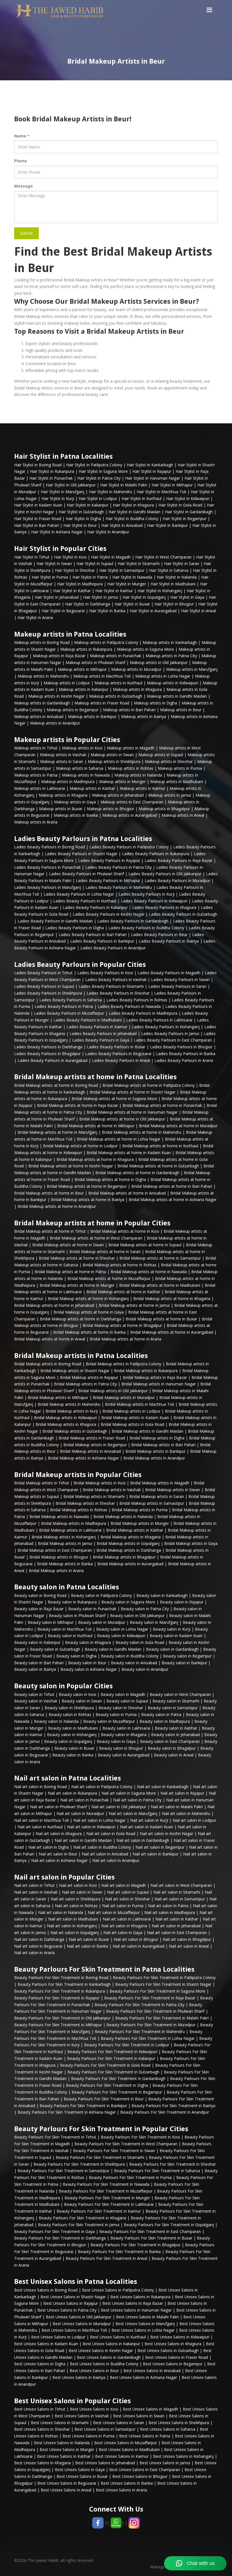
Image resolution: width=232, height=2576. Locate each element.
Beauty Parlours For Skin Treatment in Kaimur (99, 2211)
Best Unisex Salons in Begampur (173, 2364)
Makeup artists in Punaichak (116, 656)
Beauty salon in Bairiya (35, 1669)
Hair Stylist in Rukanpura (52, 471)
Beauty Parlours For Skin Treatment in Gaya (54, 2231)
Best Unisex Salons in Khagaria (42, 2463)
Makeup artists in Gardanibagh (42, 703)
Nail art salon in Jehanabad (176, 1926)
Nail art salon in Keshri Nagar (167, 1834)
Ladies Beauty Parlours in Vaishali (116, 979)
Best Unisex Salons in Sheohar (42, 2429)
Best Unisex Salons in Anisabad (152, 2371)
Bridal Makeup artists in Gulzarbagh (75, 1431)
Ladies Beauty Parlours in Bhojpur (181, 1047)
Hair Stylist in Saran (182, 563)
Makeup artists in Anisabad (39, 716)
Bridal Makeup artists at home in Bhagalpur (122, 1325)
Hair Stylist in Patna (90, 577)
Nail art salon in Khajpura (59, 1834)
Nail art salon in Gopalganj (75, 1932)
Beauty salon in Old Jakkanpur (137, 1615)
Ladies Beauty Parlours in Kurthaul (85, 901)
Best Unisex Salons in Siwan (139, 2416)
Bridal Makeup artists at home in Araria (125, 1339)
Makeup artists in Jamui (170, 795)
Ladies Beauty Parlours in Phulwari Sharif (86, 874)
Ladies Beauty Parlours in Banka (186, 1054)
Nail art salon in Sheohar (127, 1899)
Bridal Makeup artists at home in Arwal (50, 1339)
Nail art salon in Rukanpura (72, 1793)
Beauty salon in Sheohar (121, 1708)
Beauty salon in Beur (87, 1663)
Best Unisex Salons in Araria (122, 2490)
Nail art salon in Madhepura (170, 1912)
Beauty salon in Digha (76, 1656)
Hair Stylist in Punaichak (51, 478)
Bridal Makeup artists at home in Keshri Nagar (71, 1166)
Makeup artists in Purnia (180, 768)
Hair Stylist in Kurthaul (142, 498)
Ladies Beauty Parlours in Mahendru (119, 887)
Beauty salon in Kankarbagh (162, 1595)
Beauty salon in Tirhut (34, 1694)
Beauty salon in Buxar (74, 1748)
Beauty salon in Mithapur (51, 1622)
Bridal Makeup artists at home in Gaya (89, 1312)
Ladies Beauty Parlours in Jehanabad (103, 1033)
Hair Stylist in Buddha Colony (132, 519)
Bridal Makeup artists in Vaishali (112, 1490)
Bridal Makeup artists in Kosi (100, 1483)
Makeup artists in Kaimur (142, 788)
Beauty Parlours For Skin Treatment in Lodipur (127, 2045)
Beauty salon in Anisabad (134, 1663)
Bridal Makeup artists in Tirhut (42, 1483)
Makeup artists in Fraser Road (102, 703)
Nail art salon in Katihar (177, 1919)
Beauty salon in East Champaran (170, 1741)
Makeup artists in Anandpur (55, 723)
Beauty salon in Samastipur (173, 1708)
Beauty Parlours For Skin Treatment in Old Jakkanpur (62, 2018)
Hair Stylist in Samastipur (122, 570)
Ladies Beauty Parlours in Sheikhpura (48, 993)
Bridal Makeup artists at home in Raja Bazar (78, 1105)
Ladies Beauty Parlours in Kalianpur (95, 907)
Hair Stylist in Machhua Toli (161, 492)
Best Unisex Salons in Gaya (80, 2470)
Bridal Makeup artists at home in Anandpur (57, 1206)
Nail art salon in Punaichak (84, 1800)
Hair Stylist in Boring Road (38, 465)
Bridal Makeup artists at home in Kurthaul (160, 1146)
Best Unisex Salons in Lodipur (58, 2337)
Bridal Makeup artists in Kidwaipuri (65, 1418)
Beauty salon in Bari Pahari (39, 1663)
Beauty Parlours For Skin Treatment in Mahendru (140, 2031)
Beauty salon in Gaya (116, 1741)
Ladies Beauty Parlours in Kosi (105, 973)
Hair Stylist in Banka (107, 611)
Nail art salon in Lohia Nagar (99, 1820)
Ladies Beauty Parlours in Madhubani (88, 1020)
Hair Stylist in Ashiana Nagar (57, 532)
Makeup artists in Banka (76, 815)
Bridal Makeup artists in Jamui (65, 1543)
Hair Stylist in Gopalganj (144, 597)
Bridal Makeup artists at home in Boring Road (56, 1085)
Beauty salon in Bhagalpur (172, 1748)
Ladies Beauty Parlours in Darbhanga (48, 1047)
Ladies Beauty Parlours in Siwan (180, 979)
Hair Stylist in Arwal (198, 611)
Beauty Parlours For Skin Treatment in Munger (107, 2198)
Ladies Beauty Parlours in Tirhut (43, 973)
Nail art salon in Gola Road (111, 1834)
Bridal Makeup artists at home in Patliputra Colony (149, 1085)
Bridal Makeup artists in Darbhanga (129, 1550)
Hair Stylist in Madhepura (80, 584)
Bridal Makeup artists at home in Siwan (68, 1245)
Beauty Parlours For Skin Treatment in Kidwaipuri (112, 2052)
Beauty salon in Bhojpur (121, 1748)
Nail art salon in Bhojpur (136, 1939)
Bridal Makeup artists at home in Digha (110, 1179)
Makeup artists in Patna (36, 775)
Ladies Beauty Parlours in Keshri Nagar (109, 914)
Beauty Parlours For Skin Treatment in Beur (104, 2099)
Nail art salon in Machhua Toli (41, 1820)
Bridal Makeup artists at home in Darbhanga (80, 1319)
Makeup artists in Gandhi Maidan (177, 696)
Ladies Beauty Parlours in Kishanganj (166, 1027)
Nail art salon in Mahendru (186, 1813)
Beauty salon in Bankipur (184, 1663)
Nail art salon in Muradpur (80, 1813)
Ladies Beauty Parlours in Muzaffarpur (69, 1013)
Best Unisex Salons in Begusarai (67, 2483)
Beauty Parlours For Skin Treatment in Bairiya (173, 2106)
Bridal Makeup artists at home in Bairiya (88, 1199)
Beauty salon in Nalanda (56, 1721)
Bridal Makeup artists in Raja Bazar (155, 1377)
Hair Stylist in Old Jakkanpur (71, 485)
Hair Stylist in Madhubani (173, 584)
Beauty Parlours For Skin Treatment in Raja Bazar (150, 1998)
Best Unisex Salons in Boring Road (46, 2290)
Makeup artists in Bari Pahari (129, 710)
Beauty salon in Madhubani (73, 1728)
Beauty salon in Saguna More (128, 1602)
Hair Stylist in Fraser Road (38, 519)
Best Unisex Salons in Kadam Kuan (46, 2344)
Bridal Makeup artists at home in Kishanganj (88, 1298)
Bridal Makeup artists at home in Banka (89, 1332)
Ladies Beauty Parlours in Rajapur (109, 860)
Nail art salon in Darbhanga (39, 1939)
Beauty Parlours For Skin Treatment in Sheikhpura (79, 2164)
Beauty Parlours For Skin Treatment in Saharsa (157, 2171)
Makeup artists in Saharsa (80, 768)
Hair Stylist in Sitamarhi (139, 563)
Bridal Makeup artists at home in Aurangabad (172, 1332)
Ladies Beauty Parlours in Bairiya (169, 941)
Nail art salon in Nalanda (61, 1912)
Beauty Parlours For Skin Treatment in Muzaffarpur (106, 2191)
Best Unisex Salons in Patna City (67, 2310)
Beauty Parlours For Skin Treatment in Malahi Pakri (162, 2018)
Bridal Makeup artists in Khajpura (66, 1424)
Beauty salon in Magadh (123, 1694)
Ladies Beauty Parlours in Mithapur (108, 880)
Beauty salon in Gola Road (140, 1642)
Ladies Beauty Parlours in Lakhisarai (159, 1020)
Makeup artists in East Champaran (132, 802)
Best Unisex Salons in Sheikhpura (179, 2423)
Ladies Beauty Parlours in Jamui (170, 1033)
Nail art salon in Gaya (123, 1932)
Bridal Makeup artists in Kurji (72, 1411)
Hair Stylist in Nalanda (177, 577)
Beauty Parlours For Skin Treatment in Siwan (114, 2151)
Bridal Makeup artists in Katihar (135, 1530)
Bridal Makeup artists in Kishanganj (64, 1537)
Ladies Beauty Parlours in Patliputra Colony (129, 847)
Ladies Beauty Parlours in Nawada (129, 1006)
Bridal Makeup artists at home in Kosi (125, 1231)
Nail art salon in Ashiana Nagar (59, 1860)
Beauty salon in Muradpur (102, 1622)
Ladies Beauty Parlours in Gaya (101, 1040)
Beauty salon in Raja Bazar (39, 1609)
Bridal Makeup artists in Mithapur (58, 1397)
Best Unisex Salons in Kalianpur (111, 2344)
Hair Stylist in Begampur (185, 519)
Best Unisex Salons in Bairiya (79, 2377)
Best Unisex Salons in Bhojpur (140, 2476)
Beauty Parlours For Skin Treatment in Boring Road (61, 1977)
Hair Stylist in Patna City (99, 478)
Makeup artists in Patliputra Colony (106, 642)
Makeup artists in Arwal (183, 815)
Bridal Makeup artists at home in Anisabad (127, 1193)
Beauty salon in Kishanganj (72, 1735)
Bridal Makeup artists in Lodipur (131, 1411)
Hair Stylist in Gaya (187, 597)
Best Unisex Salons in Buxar (82, 2476)
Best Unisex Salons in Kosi (94, 2409)
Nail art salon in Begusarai (38, 1946)
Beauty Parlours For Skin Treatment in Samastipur (64, 2171)
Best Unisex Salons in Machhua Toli (74, 2330)
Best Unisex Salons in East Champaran (145, 2470)
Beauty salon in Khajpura (88, 1642)
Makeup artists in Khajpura (137, 689)
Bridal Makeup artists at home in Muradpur (178, 1126)
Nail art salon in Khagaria (124, 1926)
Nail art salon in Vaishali (36, 1892)
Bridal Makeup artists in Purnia (140, 1510)
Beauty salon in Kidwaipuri (121, 1636)
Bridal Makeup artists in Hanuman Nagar (159, 1384)
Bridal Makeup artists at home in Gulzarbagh (158, 1166)
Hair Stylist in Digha (83, 519)
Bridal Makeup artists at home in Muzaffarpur (109, 1278)
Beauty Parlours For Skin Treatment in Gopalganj (169, 2225)
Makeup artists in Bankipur (92, 716)
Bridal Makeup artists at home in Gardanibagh (137, 1173)
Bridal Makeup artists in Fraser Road (92, 1438)
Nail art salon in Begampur (160, 1847)
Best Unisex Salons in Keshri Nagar (101, 2350)
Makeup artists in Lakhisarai (40, 788)
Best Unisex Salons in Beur (94, 2371)
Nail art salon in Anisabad (105, 1854)
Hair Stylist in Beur (80, 525)
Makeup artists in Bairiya (144, 716)
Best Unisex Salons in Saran (119, 2423)
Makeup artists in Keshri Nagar (56, 696)
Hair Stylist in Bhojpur (174, 604)
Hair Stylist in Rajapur (152, 471)
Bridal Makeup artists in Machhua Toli (139, 1404)
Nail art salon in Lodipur (194, 1820)
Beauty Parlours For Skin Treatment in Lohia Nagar (148, 2038)
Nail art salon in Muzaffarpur (114, 1912)
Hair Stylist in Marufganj (63, 492)
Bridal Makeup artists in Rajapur (89, 1377)
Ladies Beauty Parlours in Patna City (118, 867)
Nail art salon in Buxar (89, 1939)
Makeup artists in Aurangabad (130, 815)
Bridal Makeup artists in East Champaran (55, 1550)
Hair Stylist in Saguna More (103, 471)
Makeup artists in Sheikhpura (114, 761)
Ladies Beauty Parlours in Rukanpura (156, 854)
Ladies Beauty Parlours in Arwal (121, 1060)
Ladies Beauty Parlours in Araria (184, 1060)
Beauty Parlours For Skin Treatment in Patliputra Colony (164, 1977)
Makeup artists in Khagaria (63, 795)
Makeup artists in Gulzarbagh (116, 696)
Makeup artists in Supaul (161, 755)
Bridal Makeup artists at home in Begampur (87, 1186)
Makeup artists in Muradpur (136, 669)
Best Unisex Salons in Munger (67, 2449)
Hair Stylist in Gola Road (180, 505)
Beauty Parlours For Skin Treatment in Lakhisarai (109, 2204)
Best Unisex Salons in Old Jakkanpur (79, 2317)
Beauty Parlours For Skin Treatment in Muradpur (151, 2025)
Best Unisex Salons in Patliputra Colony (118, 2290)
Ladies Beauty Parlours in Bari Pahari (93, 935)
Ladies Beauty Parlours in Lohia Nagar (79, 894)
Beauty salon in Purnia (116, 1714)
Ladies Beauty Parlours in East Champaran (173, 1040)
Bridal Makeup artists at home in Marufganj (57, 1132)
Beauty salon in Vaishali (36, 1701)
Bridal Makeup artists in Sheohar (85, 1503)
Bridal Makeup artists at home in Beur (49, 1193)
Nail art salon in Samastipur (180, 1899)
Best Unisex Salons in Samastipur (105, 2429)
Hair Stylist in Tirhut (32, 557)
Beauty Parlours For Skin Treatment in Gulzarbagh (113, 2072)
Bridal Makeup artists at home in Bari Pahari (172, 1186)
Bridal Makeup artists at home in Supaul (145, 1245)
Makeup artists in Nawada (86, 775)
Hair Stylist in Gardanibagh (189, 512)
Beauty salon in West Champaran (180, 1694)
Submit (26, 233)
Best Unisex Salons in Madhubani (129, 2449)
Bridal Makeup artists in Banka (65, 1564)
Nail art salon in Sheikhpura (76, 1899)
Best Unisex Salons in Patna (145, 2436)
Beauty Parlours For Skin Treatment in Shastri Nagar (163, 1984)
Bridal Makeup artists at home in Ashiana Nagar (173, 1199)
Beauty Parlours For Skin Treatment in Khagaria (82, 2218)
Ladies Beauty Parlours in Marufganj (48, 887)
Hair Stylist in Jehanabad (57, 597)
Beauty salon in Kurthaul (70, 1636)
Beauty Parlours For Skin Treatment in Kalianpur (111, 2058)
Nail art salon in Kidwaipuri (91, 1827)
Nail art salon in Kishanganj (72, 1926)
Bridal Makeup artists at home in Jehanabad (54, 1305)
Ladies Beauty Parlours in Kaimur (97, 1027)
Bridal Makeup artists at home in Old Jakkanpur (122, 1119)
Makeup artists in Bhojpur (110, 809)
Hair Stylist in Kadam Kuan (38, 505)
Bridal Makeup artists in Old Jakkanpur (113, 1391)
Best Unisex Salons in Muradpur (82, 2324)
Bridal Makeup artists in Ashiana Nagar (83, 1458)
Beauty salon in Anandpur (145, 1669)
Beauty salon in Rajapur (182, 1602)
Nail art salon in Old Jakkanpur (119, 1807)
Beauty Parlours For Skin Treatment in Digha (107, 2085)
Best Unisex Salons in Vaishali (82, 2416)
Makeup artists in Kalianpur (84, 689)
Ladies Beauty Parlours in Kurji (147, 894)
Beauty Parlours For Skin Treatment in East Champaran (150, 2231)
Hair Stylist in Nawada (132, 577)
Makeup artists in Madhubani (177, 782)
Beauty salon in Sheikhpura (69, 1708)
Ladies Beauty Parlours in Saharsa (71, 1000)
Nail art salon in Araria (34, 1953)
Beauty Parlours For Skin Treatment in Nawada (106, 2184)
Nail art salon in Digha (49, 1847)
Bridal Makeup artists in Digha (157, 1438)
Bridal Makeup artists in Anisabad (90, 1451)
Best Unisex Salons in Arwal (66, 2490)
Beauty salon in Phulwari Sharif (77, 1615)
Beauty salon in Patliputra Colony (101, 1595)
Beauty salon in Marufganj (154, 1622)
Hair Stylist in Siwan (54, 563)
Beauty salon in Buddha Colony (130, 1656)
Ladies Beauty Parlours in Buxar (116, 1047)
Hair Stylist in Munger (127, 584)
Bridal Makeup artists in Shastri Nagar (75, 1371)
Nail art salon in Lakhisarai (127, 1919)
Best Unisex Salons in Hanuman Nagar (136, 2310)
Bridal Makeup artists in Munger (140, 1523)
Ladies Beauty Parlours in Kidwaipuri (154, 901)
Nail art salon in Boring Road (40, 1787)
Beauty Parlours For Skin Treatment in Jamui (79, 2225)
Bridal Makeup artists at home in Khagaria (172, 1298)
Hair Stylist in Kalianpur (88, 505)
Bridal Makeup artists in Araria (56, 1571)
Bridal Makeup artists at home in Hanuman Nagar (132, 1112)
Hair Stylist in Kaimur (114, 591)
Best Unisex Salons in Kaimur (122, 2456)
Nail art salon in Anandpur (116, 1860)
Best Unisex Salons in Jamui (165, 2463)
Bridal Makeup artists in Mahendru (69, 1404)
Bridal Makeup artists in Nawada (59, 1517)
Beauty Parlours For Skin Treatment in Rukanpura (60, 1991)
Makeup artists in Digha (155, 703)
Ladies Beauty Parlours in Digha (75, 928)
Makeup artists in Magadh (131, 748)
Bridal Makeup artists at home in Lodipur (80, 1146)
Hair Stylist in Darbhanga (88, 604)
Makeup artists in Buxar (61, 809)
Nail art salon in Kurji (149, 1820)
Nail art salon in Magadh (124, 1885)
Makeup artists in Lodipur (67, 683)
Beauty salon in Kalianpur (37, 1642)
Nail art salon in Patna (168, 1906)
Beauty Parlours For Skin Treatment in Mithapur (58, 2025)
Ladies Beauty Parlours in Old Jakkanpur (165, 874)
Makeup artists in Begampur (73, 710)
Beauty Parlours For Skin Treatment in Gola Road (105, 2065)
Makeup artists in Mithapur (82, 669)
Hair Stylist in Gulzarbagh (81, 512)
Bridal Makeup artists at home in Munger (77, 1285)
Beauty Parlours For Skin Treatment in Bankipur (83, 2106)
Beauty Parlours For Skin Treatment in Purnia (130, 2177)
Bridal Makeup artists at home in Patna (70, 1272)
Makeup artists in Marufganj (192, 669)
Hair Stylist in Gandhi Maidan (134, 512)
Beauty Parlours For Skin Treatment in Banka (119, 2251)
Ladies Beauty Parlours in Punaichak (47, 867)
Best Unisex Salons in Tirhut (40, 2409)
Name (22, 136)
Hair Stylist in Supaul (95, 563)
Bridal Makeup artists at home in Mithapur (96, 1126)
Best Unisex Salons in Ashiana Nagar (143, 2377)
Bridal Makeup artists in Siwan (173, 1490)
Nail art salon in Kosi (78, 1885)
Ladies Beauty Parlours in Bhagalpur (47, 1054)
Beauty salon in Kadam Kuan (176, 1636)
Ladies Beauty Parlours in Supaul (44, 986)
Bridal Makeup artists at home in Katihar (123, 1292)
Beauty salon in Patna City (145, 1609)
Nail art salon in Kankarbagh (163, 1787)
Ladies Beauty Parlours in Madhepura (143, 1013)
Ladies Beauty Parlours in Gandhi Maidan (55, 921)
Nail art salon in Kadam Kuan (147, 1827)
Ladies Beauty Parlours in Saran (177, 986)
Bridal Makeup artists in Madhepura (74, 1523)
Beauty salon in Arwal (174, 1755)
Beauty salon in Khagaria (124, 1735)
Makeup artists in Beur (181, 710)
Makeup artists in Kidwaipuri (172, 683)
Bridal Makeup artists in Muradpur (124, 1397)
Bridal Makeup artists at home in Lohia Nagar (119, 1139)
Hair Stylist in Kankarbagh (150, 465)
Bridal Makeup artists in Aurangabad (130, 1564)
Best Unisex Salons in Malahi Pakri (147, 2317)
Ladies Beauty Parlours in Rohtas (137, 1000)
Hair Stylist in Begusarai (63, 611)
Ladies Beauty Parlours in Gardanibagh (133, 921)
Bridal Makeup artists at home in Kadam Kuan (129, 1153)
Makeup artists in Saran (62, 761)
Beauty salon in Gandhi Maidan (113, 1649)
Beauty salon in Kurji (172, 1629)
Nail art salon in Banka (87, 1946)
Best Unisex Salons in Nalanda (62, 2443)
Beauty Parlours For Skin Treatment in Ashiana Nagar (67, 2112)
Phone (21, 161)
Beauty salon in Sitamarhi (176, 1701)
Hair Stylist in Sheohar (75, 570)
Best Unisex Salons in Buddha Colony (104, 2364)
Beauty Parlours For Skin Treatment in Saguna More (157, 1991)
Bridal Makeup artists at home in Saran (105, 1252)
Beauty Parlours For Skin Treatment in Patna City (139, 2005)
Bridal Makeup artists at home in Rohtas (120, 1265)
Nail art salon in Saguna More (129, 1793)
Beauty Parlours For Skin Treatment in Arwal (106, 2258)
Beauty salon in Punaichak (92, 1609)
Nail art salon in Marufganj (133, 1813)
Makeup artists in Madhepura (68, 782)
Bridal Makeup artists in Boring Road (48, 1364)
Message (23, 186)
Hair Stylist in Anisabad (122, 525)
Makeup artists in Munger (122, 782)
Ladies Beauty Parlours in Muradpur (177, 880)
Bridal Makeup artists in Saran (157, 1496)
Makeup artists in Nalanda (138, 775)
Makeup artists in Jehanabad (118, 795)
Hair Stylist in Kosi (70, 557)
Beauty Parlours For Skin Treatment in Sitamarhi (100, 2157)
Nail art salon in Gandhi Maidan (83, 1840)
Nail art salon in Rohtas (76, 1906)
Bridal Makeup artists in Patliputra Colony (123, 1364)
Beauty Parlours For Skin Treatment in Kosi (140, 2137)
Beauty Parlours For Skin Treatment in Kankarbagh (64, 1984)
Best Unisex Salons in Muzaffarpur (126, 2443)
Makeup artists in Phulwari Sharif (95, 662)
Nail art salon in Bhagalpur (187, 1939)
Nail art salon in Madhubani (73, 1919)
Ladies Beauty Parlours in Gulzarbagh (183, 914)
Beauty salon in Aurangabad (124, 1755)
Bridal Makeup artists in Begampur (95, 1445)
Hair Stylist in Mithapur (172, 485)
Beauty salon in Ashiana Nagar (89, 1669)
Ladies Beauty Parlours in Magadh (169, 973)
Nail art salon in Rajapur (182, 1793)
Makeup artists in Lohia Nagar (163, 676)
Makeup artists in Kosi (82, 748)
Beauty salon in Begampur (187, 1656)
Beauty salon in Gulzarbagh (55, 1649)
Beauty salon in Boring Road (40, 1595)
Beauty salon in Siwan (82, 1701)
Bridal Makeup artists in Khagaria (131, 1537)
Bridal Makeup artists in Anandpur (154, 1458)
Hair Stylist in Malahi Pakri (124, 485)
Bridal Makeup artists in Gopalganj (128, 1543)
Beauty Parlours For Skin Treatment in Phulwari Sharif (155, 2011)
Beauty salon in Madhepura (165, 1721)
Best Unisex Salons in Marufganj (145, 2324)
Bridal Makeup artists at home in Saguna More (114, 1099)
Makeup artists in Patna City (171, 656)
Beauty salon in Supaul (127, 1701)
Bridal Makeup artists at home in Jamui (134, 1305)
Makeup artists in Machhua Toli (102, 676)
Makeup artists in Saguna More (145, 649)
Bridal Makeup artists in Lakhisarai (70, 1530)
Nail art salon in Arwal (189, 1946)
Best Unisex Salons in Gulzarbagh (168, 2350)
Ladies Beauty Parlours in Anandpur (113, 948)
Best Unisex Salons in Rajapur (71, 2303)
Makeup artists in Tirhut (36, 748)
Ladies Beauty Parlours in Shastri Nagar (81, 854)
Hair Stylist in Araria (35, 617)
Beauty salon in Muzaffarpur (109, 1721)
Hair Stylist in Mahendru (110, 492)
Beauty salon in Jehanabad (175, 1735)
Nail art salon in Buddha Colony (102, 1847)
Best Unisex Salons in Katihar (64, 2456)
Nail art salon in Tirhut (34, 1885)
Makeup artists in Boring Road (42, 642)
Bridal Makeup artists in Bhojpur (59, 1557)
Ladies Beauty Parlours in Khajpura (164, 907)
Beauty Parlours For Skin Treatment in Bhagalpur (136, 2245)
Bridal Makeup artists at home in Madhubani (160, 1285)
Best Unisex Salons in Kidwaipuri (180, 2337)
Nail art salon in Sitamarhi (177, 1892)
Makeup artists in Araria (36, 822)
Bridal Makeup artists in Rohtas (79, 1510)
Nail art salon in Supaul (128, 1892)
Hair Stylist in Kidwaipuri (188, 498)
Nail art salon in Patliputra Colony (102, 1787)
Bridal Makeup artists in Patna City (85, 1384)
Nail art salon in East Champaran (177, 1932)
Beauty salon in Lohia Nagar (122, 1629)
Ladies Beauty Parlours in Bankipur (102, 941)
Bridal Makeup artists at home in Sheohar (77, 1258)
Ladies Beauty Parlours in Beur (159, 935)
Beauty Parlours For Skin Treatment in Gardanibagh (118, 2078)
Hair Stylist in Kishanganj (160, 591)
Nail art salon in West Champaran (181, 1885)
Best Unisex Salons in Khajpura (173, 2344)
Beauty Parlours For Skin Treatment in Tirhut (55, 2137)
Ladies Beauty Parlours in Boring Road (50, 847)
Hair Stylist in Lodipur (98, 498)
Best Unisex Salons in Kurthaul (118, 2337)
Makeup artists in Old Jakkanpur (159, 662)
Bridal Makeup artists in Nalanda (123, 1517)
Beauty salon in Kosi (78, 1694)
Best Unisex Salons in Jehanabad (105, 2463)
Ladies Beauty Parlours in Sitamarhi (111, 986)
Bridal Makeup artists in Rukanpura (146, 1371)
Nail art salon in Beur (58, 1854)
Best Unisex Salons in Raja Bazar (133, 2303)
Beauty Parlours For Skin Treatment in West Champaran (126, 2144)
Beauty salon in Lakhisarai (126, 1728)
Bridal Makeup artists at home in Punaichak (162, 1105)
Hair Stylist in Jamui (101, 597)
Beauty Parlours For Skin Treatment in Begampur (117, 2092)
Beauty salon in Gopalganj (68, 1741)
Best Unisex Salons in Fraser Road (177, 2357)
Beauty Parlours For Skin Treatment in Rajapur (57, 1998)
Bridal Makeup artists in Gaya (191, 1543)
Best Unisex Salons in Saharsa (168, 2429)
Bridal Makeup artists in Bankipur (155, 1451)
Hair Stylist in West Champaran (163, 557)
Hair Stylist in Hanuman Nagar (152, 478)
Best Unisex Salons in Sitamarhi (60, 2423)
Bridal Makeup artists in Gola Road (132, 1424)
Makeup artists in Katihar (92, 788)
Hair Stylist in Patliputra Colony (94, 465)
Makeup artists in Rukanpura (86, 649)
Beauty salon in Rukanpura (72, 1602)
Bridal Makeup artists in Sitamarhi (94, 1496)
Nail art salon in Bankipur (156, 1854)
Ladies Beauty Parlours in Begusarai (118, 1054)
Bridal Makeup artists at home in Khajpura (95, 1159)
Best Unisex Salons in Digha (40, 2364)
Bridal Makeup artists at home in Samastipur (160, 1258)
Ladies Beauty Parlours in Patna (64, 1006)
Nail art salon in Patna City (137, 1800)
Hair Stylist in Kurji (58, 498)
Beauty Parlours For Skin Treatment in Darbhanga (60, 2238)
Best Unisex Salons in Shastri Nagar (73, 2297)
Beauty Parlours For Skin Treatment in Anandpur (165, 2112)
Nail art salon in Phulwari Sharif (58, 1807)
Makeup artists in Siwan (112, 755)
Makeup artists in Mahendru (43, 676)
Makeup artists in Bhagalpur (164, 809)
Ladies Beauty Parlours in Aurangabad (52, 1060)
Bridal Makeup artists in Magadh (160, 1483)
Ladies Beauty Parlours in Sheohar (118, 993)
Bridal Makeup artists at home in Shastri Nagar (133, 1092)
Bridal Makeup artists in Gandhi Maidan (148, 1431)
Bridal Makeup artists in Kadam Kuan (135, 1418)
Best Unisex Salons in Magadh (151, 2409)
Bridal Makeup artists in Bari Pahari (163, 1445)
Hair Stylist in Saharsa (169, 570)
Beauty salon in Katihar (176, 1728)
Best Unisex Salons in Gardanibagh (109, 2357)
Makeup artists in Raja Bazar (59, 656)
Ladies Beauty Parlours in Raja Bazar (179, 860)
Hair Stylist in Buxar (132, 604)
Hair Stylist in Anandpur (108, 532)
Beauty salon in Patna (161, 1714)
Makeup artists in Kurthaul (118, 683)
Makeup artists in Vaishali (63, 755)
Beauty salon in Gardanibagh (172, 1649)
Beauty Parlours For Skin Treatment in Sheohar (173, 2164)
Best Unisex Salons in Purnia (89, 2436)
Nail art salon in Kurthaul (40, 1827)
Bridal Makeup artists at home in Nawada (149, 1272)
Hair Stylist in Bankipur (167, 525)
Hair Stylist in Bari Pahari (36, 525)
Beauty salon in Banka (73, 1755)
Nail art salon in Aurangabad (138, 1946)
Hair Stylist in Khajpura (133, 505)
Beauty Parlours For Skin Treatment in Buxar (151, 2238)
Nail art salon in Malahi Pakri (177, 1807)
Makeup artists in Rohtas (131, 768)
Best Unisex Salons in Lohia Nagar (143, 2330)
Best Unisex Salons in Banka (127, 2483)
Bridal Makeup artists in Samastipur (152, 1503)
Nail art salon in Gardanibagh (143, 1840)
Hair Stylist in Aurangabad (153, 611)
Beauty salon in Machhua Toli (65, 1629)
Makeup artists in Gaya (75, 802)
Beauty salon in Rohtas (70, 1714)
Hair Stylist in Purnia (50, 577)
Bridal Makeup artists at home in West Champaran (96, 1238)
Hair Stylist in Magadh (111, 557)
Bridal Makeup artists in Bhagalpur (124, 1557)
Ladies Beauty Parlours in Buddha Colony (146, 928)
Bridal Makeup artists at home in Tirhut (50, 1231)
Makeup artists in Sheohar (169, 761)
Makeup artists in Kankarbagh (170, 642)
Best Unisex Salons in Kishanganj (183, 2456)
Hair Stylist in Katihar (72, 591)
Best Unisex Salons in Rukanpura (140, 2297)
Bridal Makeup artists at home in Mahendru (142, 1132)
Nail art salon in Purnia (123, 1906)
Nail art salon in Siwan (82, 1892)
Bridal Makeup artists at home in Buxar (161, 1319)
